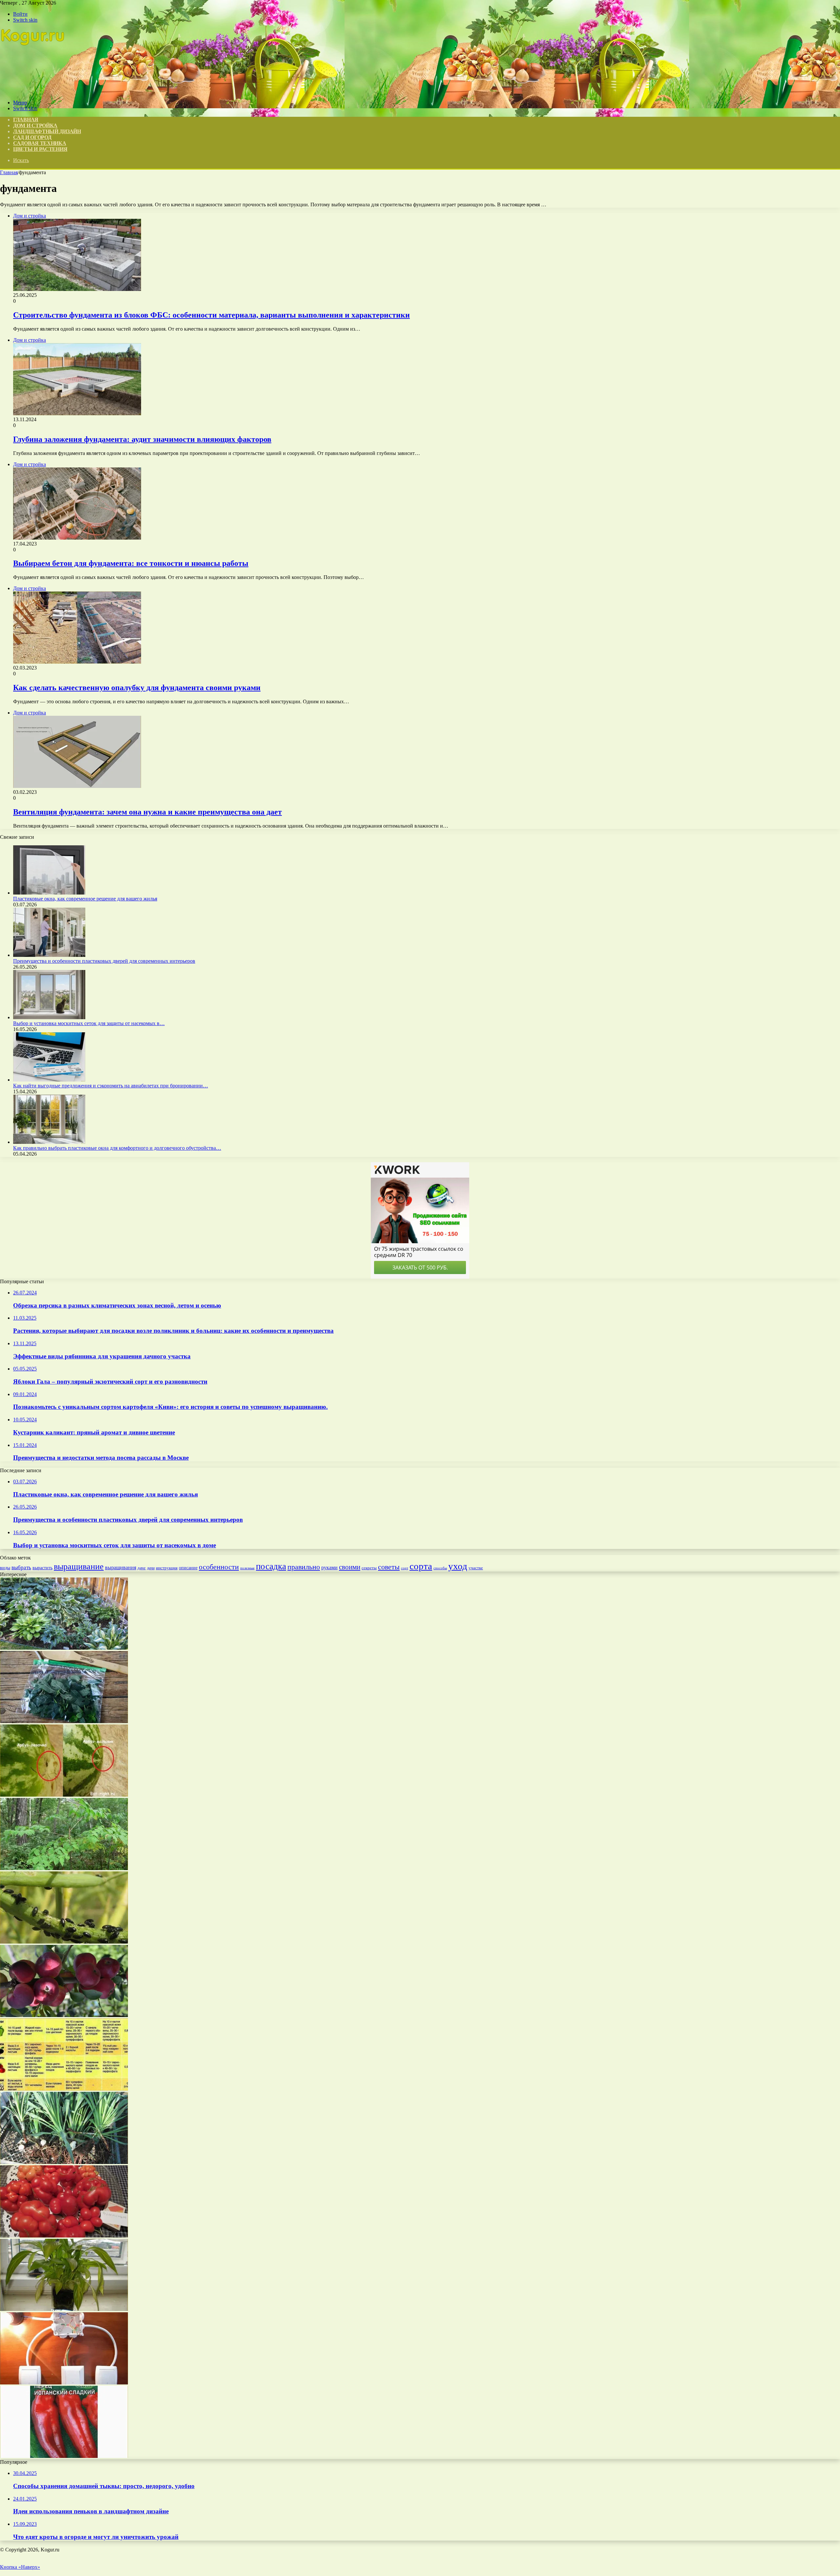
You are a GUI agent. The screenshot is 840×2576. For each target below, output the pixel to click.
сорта (421, 1566)
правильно (304, 1567)
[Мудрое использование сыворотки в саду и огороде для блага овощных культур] (64, 2089)
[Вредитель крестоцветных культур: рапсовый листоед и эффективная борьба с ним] (64, 1942)
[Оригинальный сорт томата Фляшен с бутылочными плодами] (64, 2236)
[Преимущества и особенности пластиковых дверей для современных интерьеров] (49, 955)
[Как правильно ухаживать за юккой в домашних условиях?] (64, 2162)
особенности (219, 1567)
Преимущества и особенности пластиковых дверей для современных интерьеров (104, 961)
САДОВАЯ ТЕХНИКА (40, 143)
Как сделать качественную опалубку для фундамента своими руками (137, 688)
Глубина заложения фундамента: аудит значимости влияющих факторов (142, 439)
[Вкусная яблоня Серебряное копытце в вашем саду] (64, 2015)
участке (476, 1568)
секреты (369, 1568)
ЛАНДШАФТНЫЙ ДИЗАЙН (47, 131)
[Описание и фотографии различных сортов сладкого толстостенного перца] (64, 2456)
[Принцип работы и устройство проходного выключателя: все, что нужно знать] (64, 2383)
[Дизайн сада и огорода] (33, 91)
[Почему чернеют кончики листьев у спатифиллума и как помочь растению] (64, 2309)
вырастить (42, 1568)
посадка (271, 1566)
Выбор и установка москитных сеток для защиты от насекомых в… (89, 1023)
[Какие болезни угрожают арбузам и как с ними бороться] (64, 1795)
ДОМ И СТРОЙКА (35, 125)
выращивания (121, 1567)
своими (350, 1567)
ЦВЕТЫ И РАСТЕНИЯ (40, 149)
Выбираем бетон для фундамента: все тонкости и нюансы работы (131, 563)
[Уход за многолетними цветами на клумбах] (64, 1648)
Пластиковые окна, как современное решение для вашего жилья (85, 899)
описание (188, 1568)
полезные (247, 1568)
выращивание (79, 1566)
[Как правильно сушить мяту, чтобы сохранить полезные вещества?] (64, 1721)
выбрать (21, 1567)
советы (389, 1567)
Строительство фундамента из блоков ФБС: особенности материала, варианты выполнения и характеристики (211, 315)
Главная (9, 172)
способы (440, 1568)
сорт (405, 1568)
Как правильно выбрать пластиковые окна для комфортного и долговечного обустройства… (117, 1148)
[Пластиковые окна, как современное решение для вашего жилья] (49, 893)
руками (329, 1567)
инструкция (167, 1568)
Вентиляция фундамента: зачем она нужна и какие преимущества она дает (147, 812)
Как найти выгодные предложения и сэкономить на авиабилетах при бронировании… (111, 1086)
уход (458, 1566)
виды (5, 1568)
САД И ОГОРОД (32, 137)
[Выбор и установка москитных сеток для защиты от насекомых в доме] (49, 1017)
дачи (151, 1568)
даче (142, 1568)
